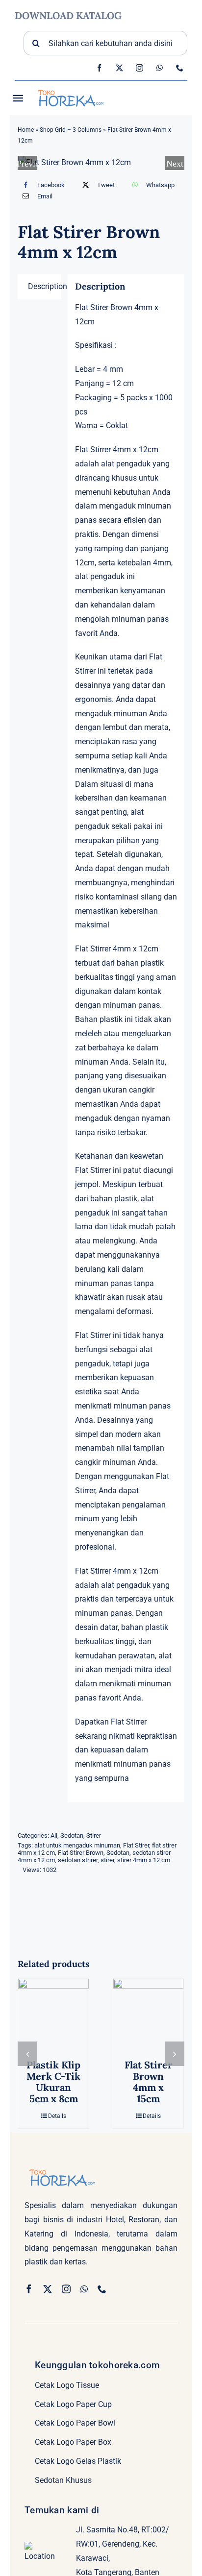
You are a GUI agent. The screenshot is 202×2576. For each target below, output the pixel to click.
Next (175, 163)
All (54, 1835)
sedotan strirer (78, 1860)
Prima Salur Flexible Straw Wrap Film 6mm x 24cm (60, 2088)
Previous (27, 163)
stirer (107, 1860)
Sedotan (72, 1835)
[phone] (180, 68)
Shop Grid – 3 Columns (71, 130)
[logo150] (70, 88)
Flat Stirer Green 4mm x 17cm (155, 2076)
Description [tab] (44, 286)
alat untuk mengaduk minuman (77, 1845)
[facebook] (99, 68)
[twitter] (119, 68)
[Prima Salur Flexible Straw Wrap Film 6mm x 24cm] (60, 2014)
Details (63, 2128)
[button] (27, 2059)
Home (26, 130)
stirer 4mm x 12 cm (144, 1860)
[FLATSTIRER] (101, 163)
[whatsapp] (160, 68)
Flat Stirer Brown (81, 1853)
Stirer (94, 1835)
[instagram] (139, 68)
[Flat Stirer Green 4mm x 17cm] (155, 2014)
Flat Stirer (136, 1845)
